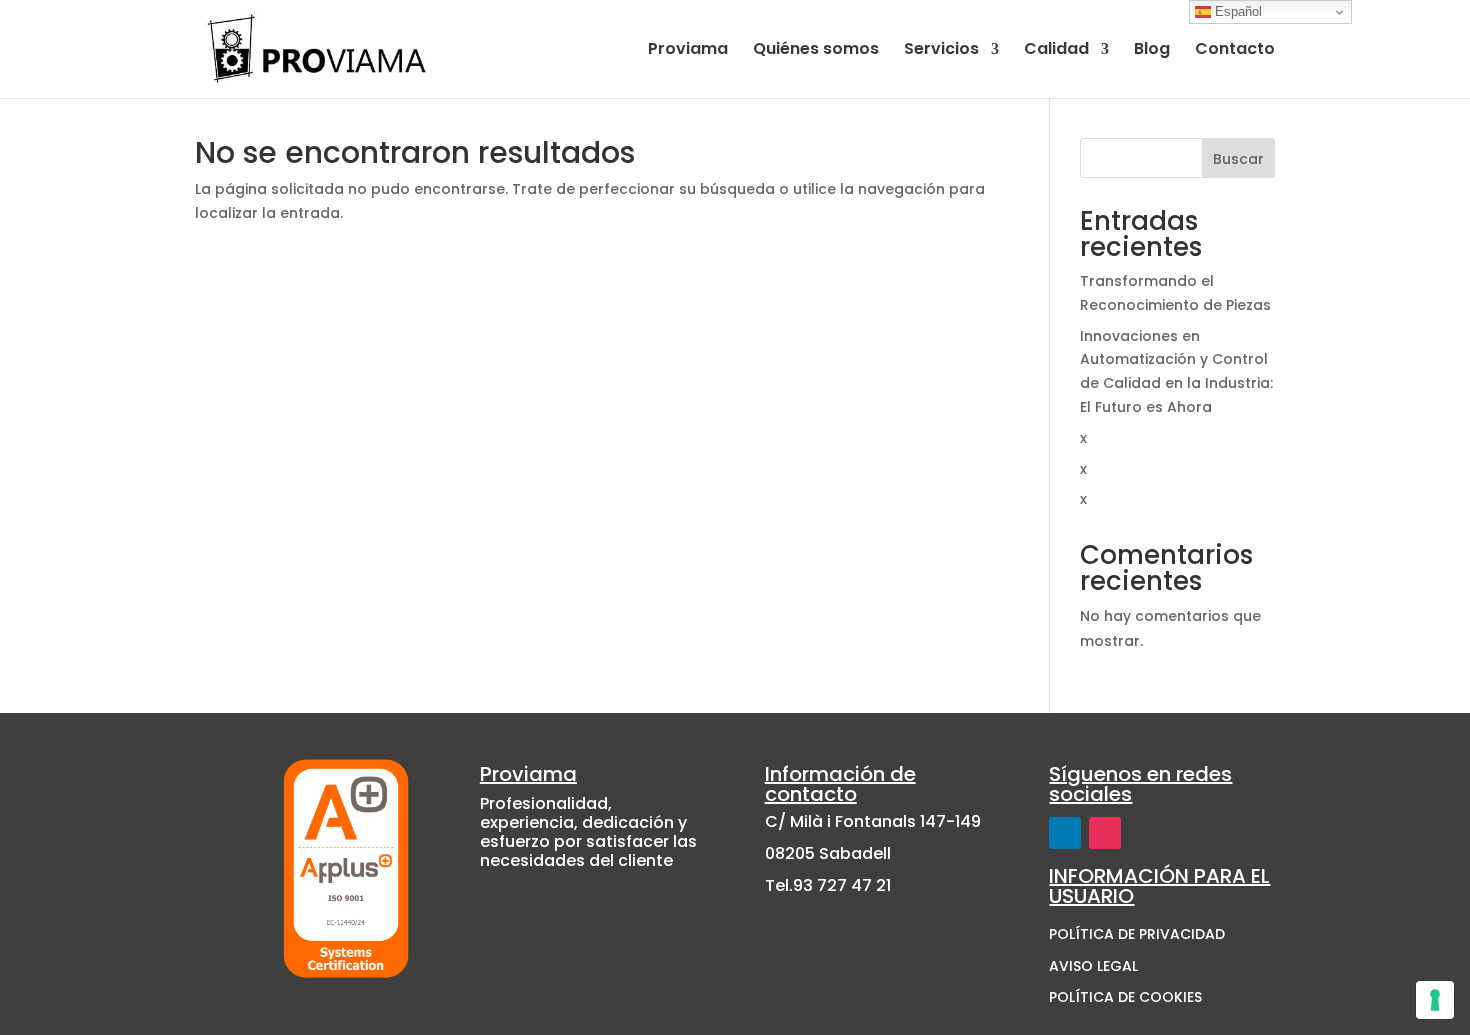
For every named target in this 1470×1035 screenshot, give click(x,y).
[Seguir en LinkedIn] (1065, 833)
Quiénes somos (816, 51)
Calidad (1056, 51)
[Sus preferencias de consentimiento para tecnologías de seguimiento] (1435, 1000)
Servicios (941, 51)
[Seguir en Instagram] (1105, 833)
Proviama (688, 51)
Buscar (1238, 159)
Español (1236, 11)
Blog (1152, 51)
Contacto (1235, 51)
